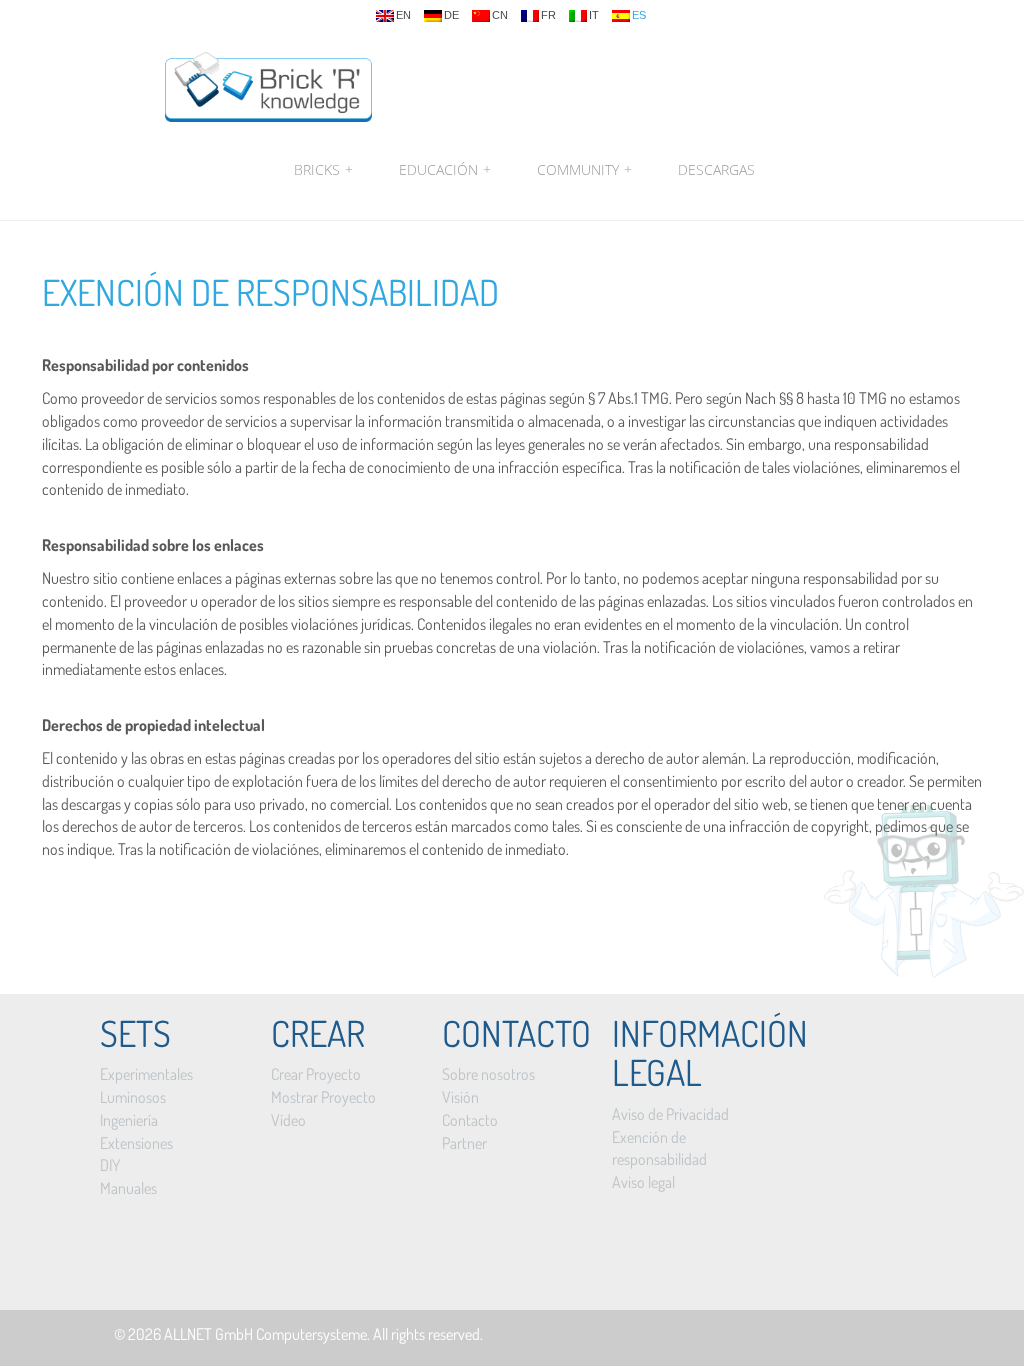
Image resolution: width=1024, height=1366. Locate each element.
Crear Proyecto (316, 1074)
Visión (460, 1097)
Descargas (716, 169)
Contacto (470, 1120)
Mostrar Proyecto (323, 1097)
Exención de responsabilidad (270, 292)
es (639, 15)
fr (548, 15)
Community (584, 169)
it (594, 15)
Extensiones (136, 1143)
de (451, 15)
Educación (445, 169)
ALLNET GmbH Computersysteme (265, 1334)
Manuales (128, 1188)
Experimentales (146, 1074)
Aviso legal (643, 1182)
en (403, 15)
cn (500, 15)
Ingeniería (129, 1120)
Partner (464, 1143)
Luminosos (133, 1097)
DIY (110, 1165)
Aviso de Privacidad (670, 1114)
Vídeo (288, 1120)
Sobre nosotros (488, 1074)
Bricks (323, 169)
